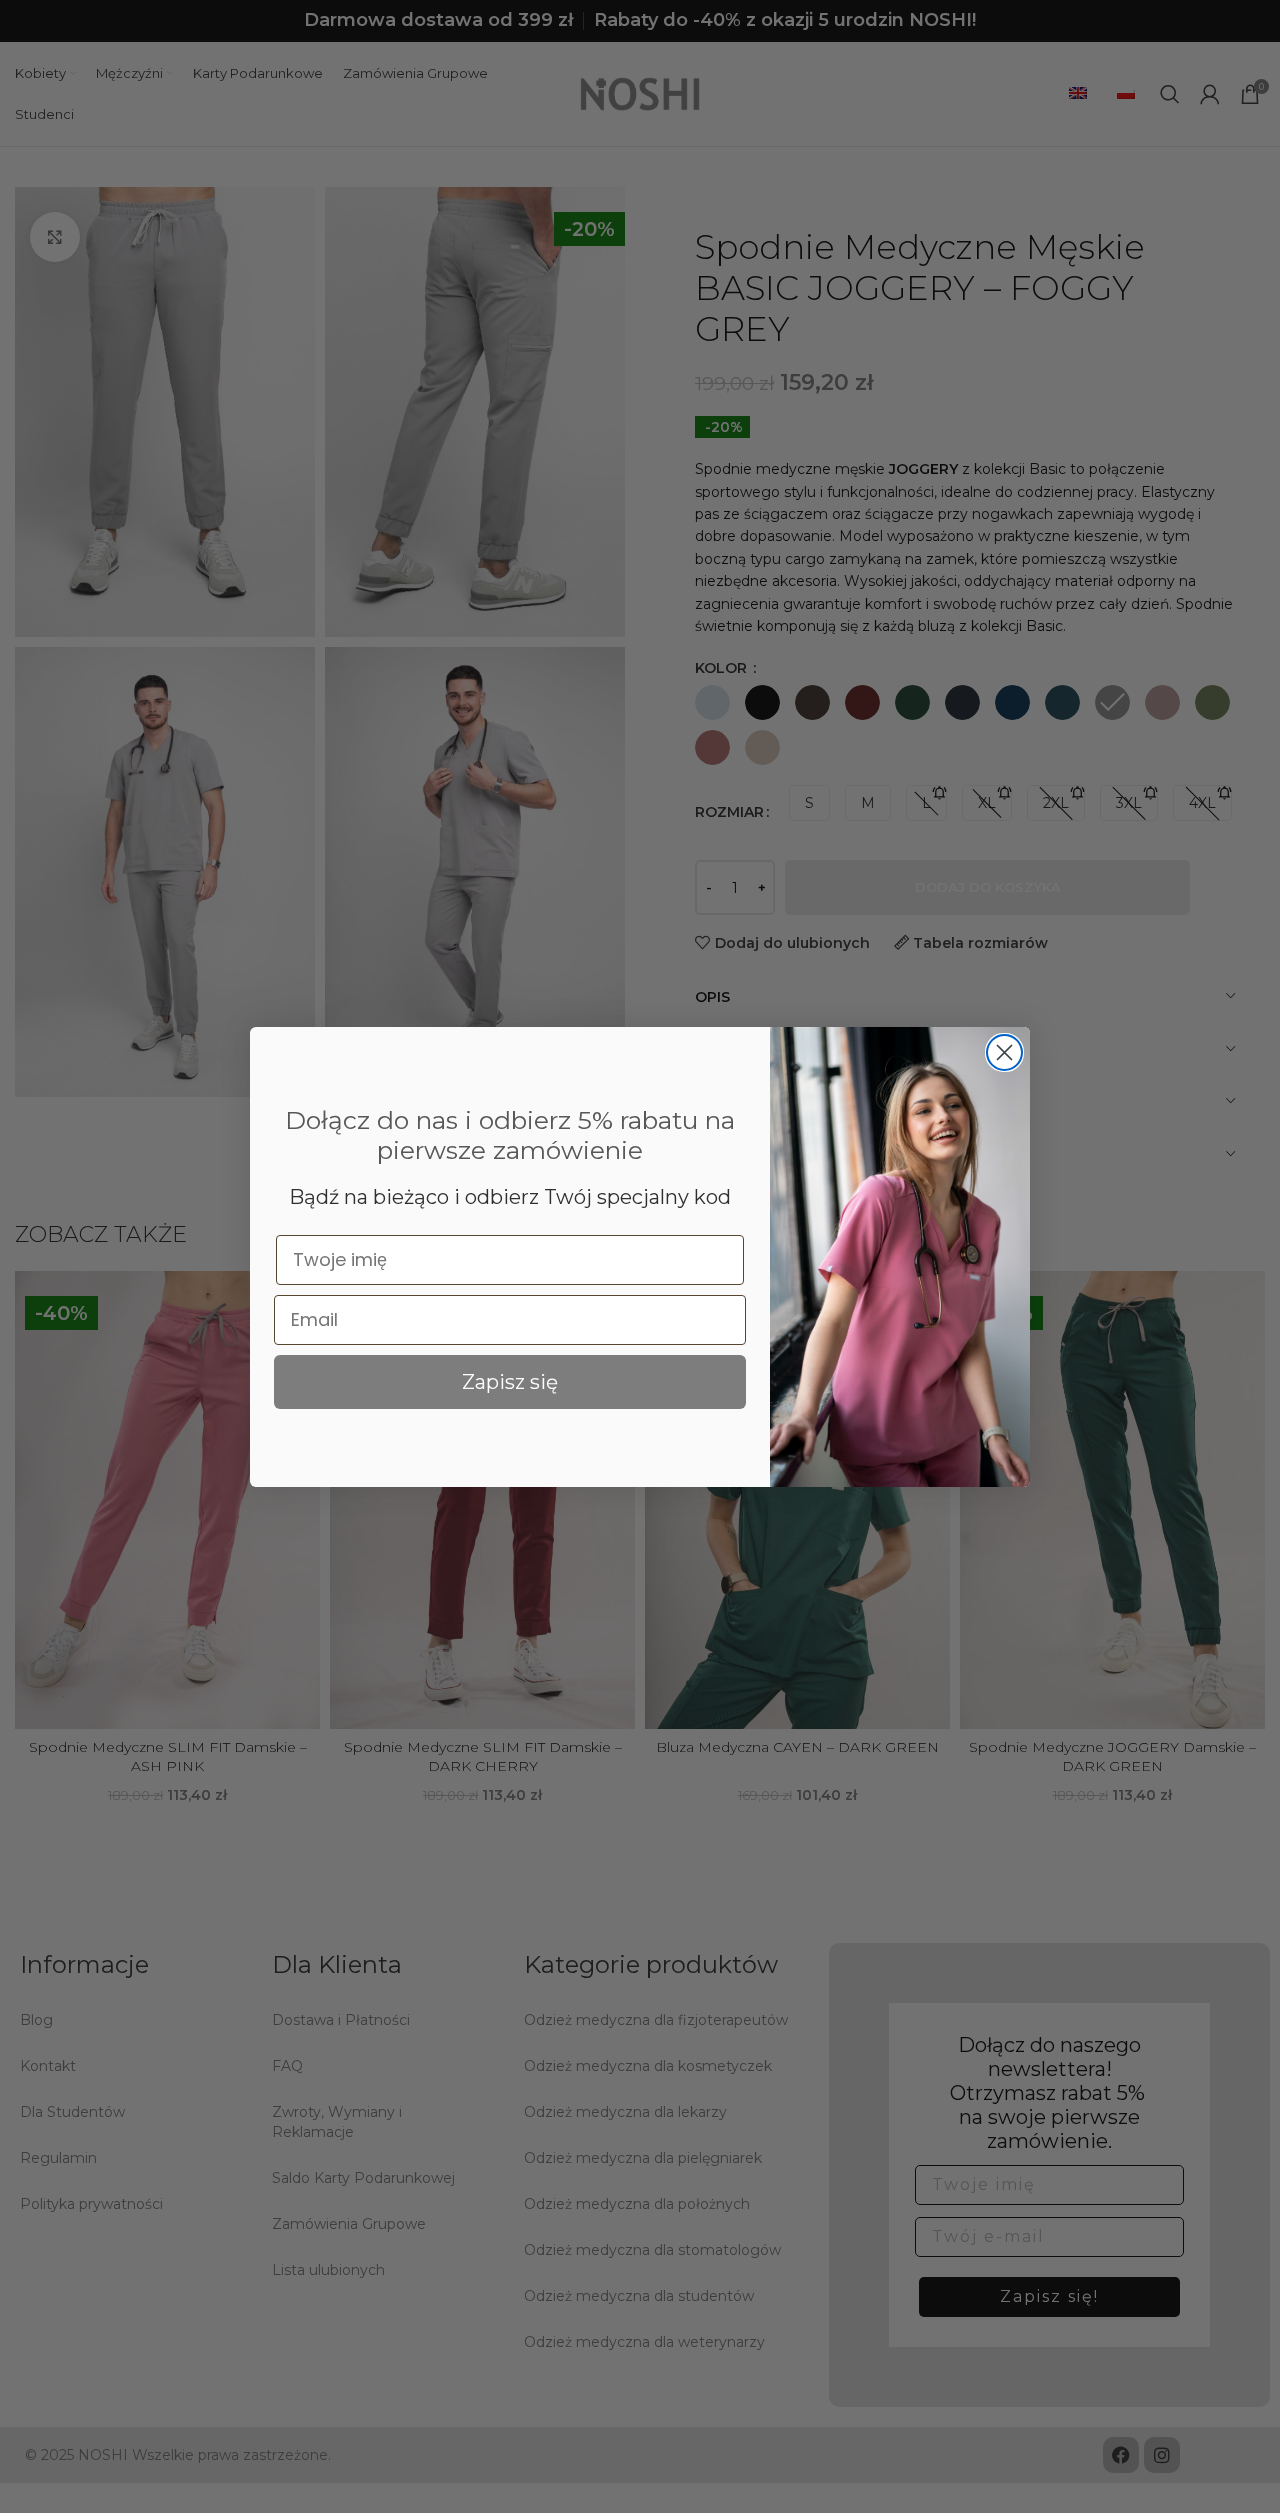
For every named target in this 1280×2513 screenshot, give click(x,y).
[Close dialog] (1004, 1052)
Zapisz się (510, 1382)
